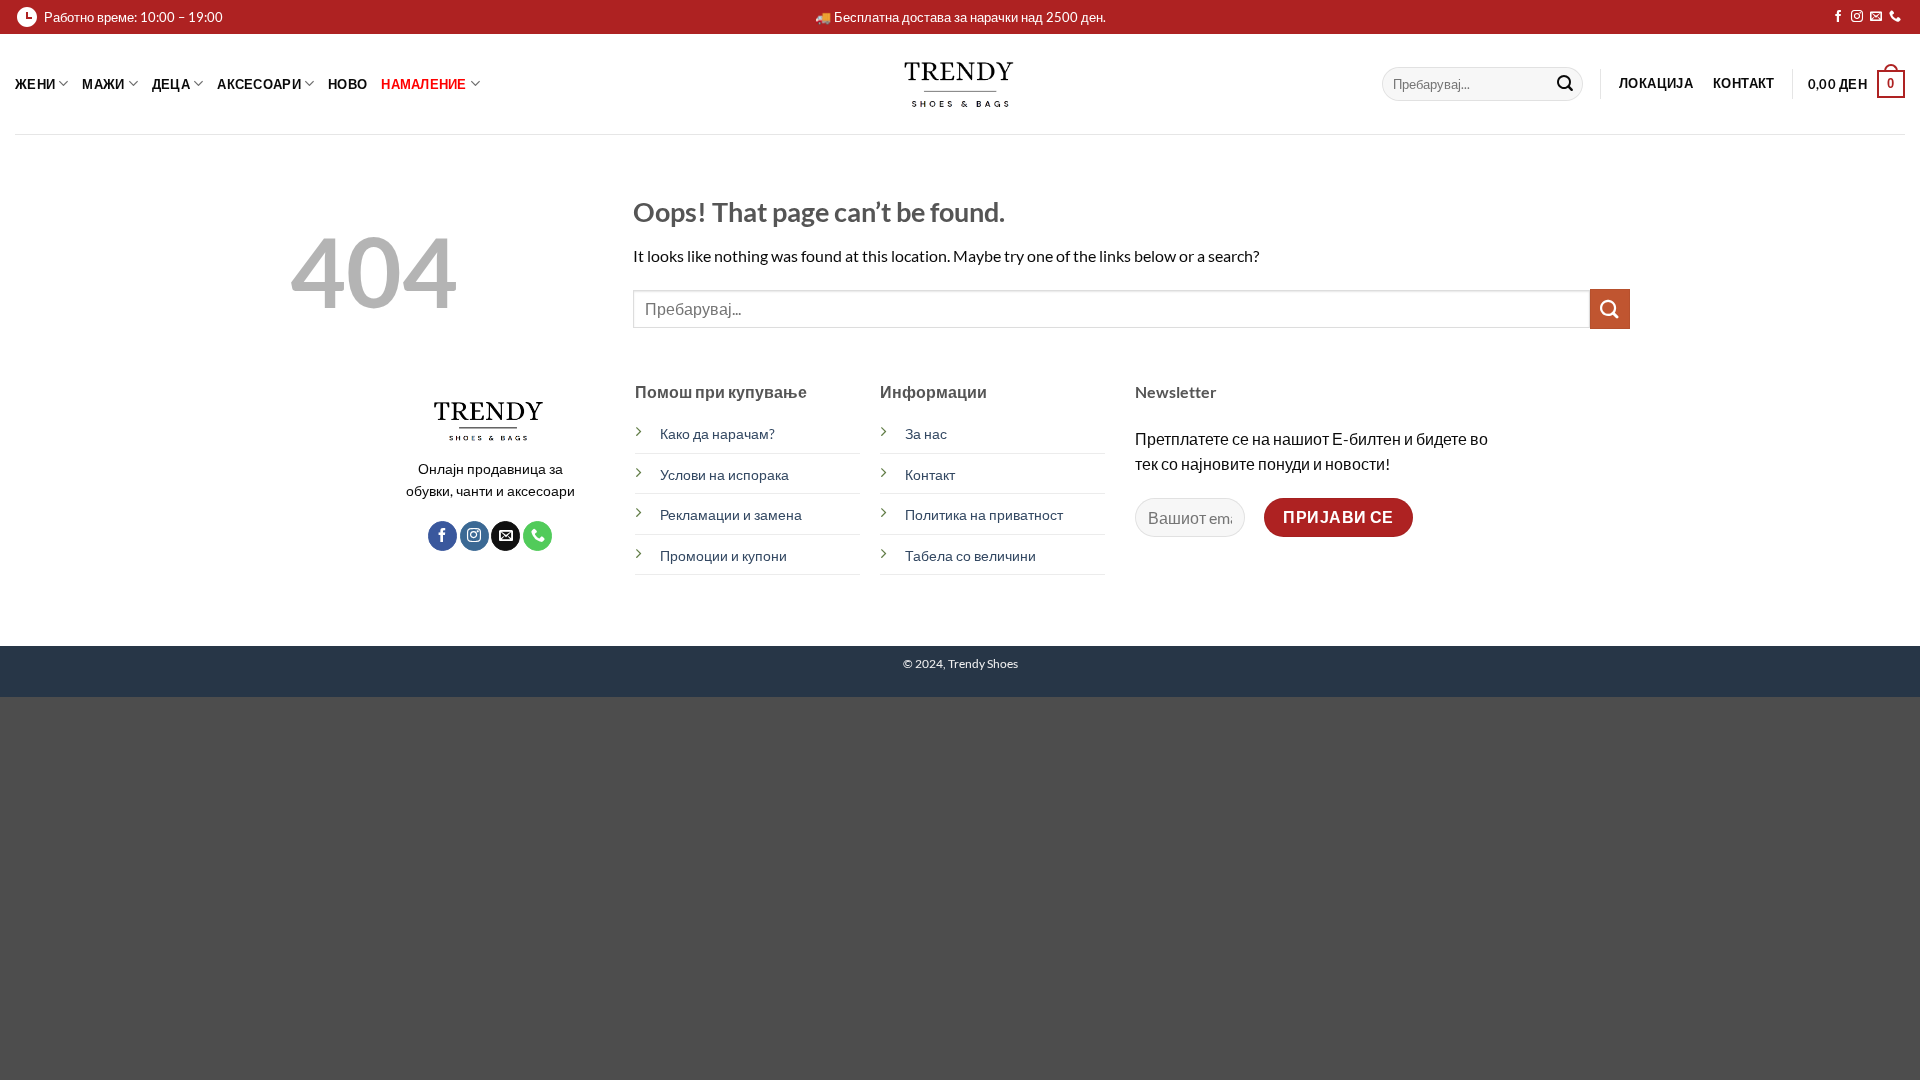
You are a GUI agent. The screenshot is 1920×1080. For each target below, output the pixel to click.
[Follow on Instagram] (1857, 17)
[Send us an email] (1876, 17)
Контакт (930, 474)
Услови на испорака (724, 474)
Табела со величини (970, 555)
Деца (171, 84)
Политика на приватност (984, 514)
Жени (35, 84)
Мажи (103, 84)
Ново (347, 84)
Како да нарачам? (717, 433)
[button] (1856, 84)
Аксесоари (258, 84)
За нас (926, 433)
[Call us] (1895, 17)
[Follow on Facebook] (1838, 17)
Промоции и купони (723, 555)
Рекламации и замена (731, 514)
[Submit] (1565, 84)
